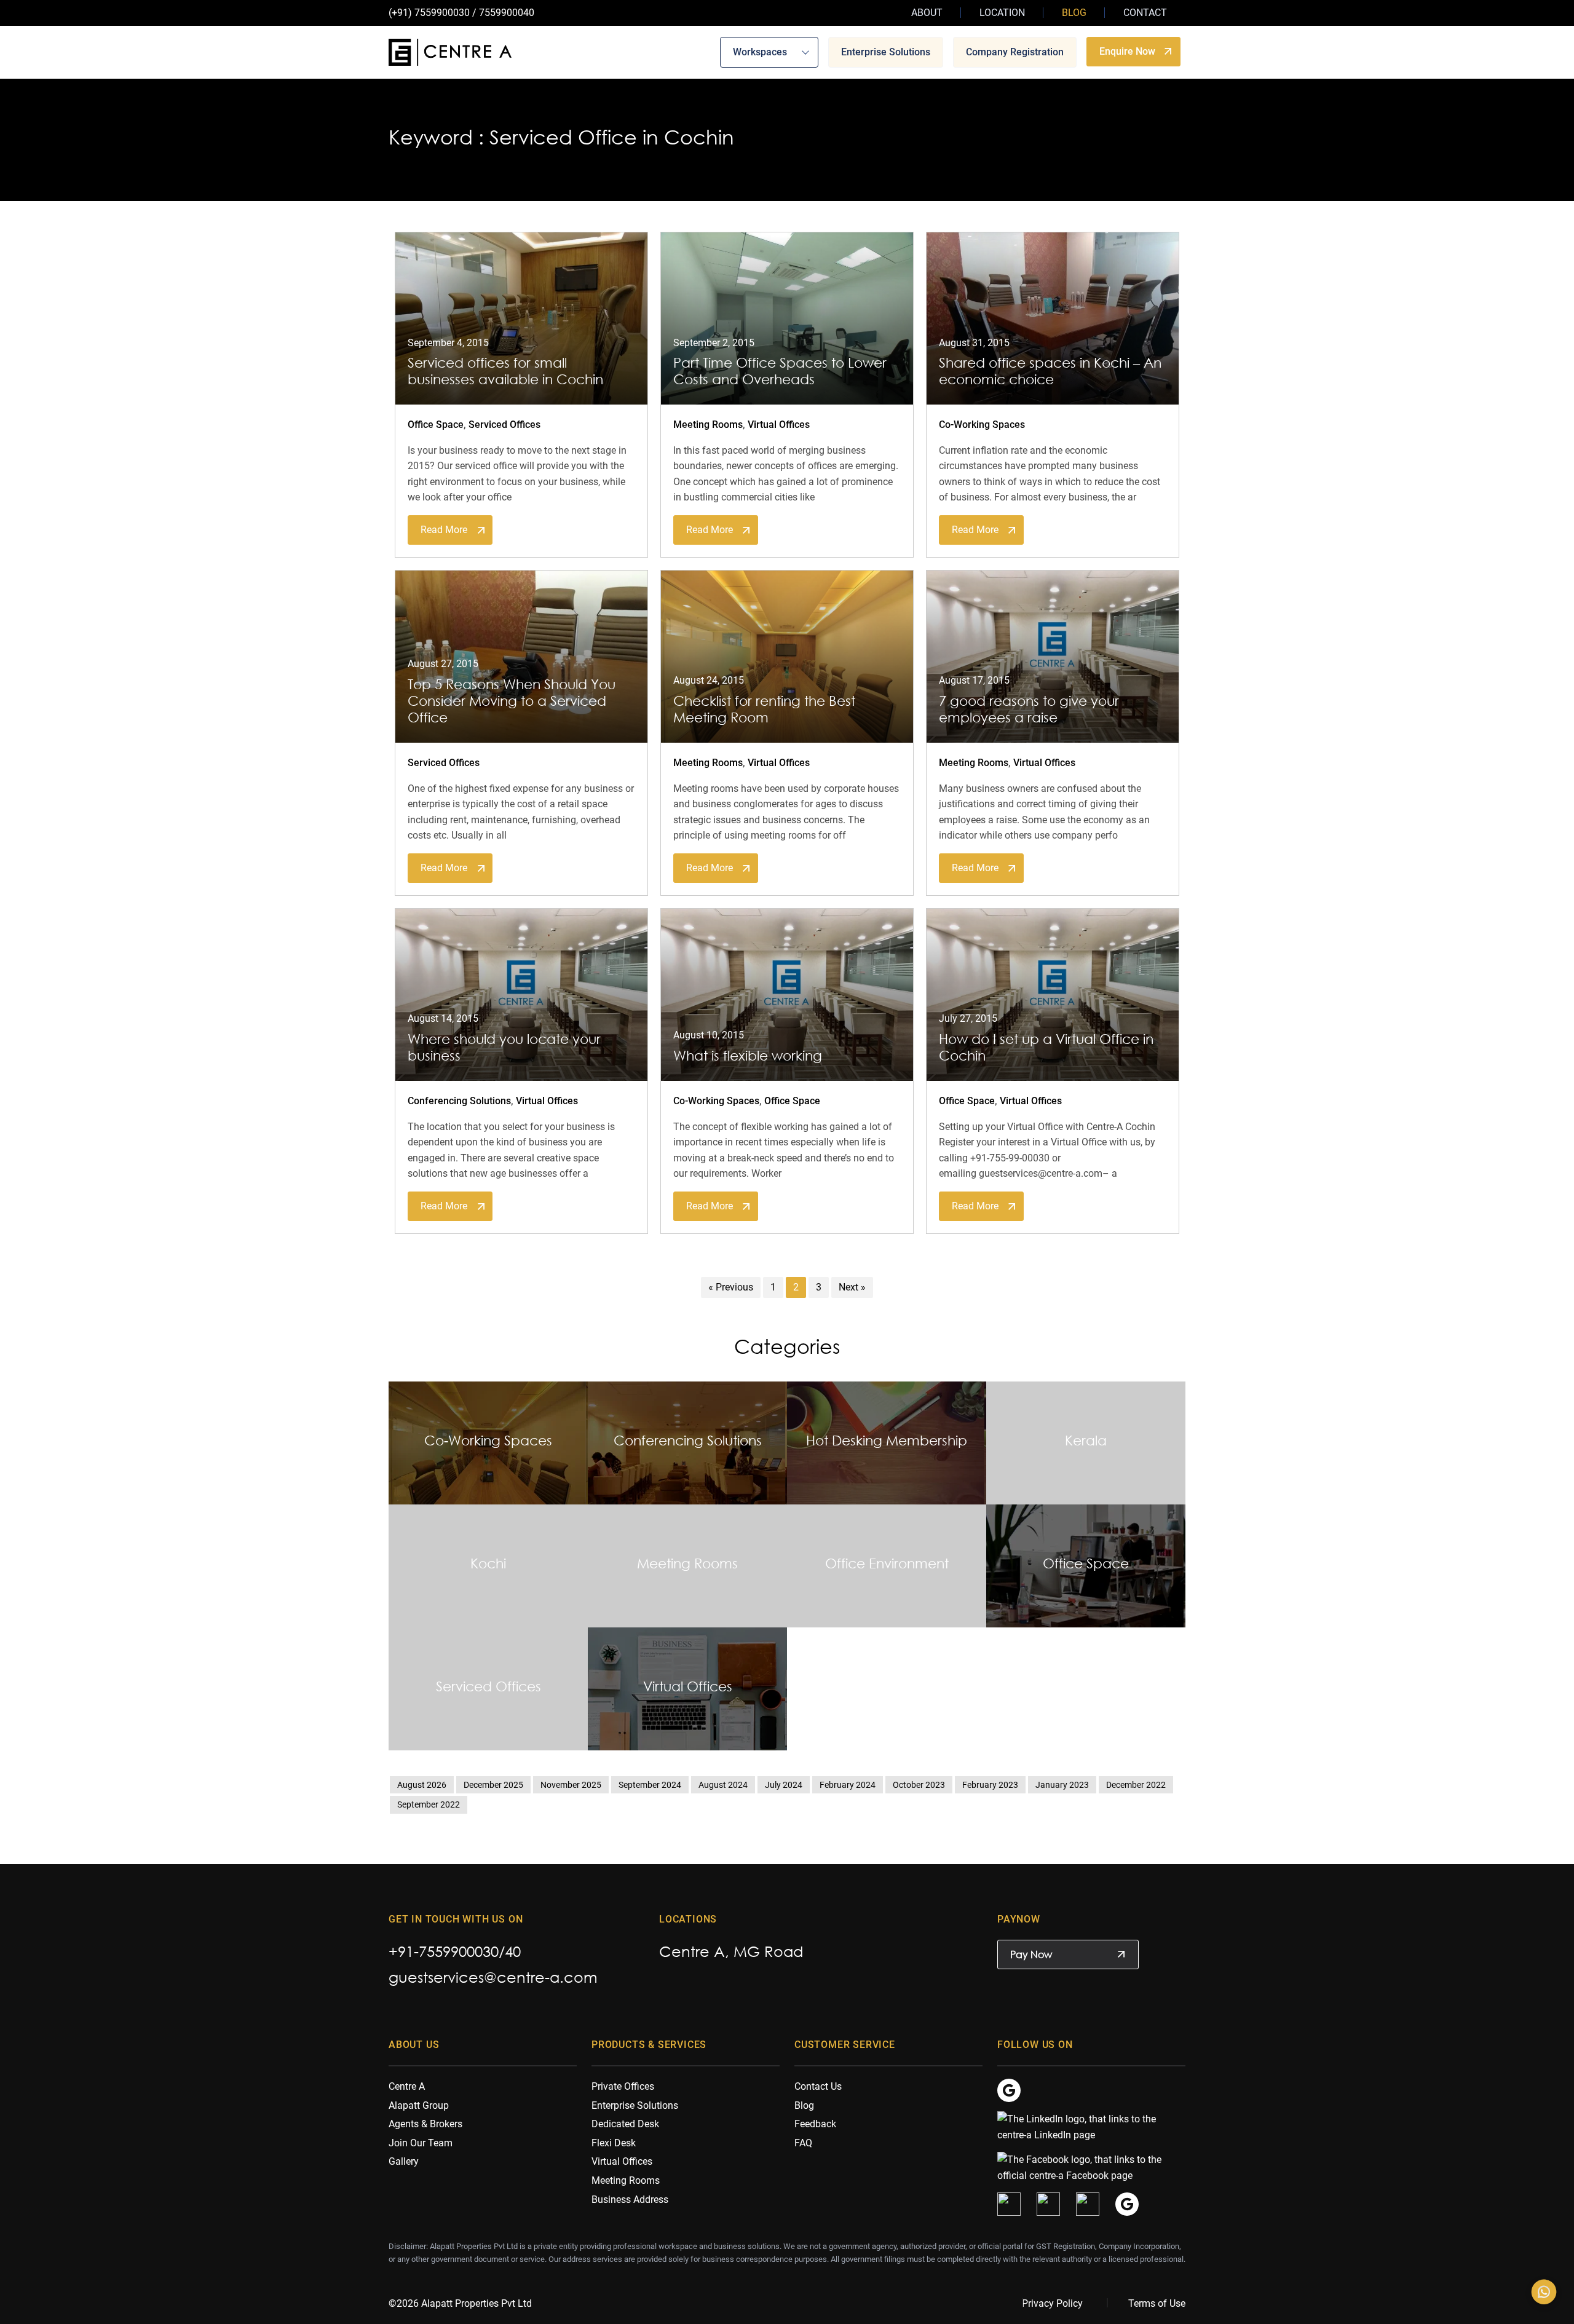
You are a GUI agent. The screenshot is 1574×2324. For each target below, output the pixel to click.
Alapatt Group (419, 2105)
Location (1002, 13)
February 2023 (990, 1785)
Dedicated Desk (625, 2124)
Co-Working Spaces (982, 425)
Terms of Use (1157, 2303)
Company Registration (1015, 51)
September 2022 (429, 1804)
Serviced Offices (504, 425)
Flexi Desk (614, 2143)
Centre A (407, 2086)
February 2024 (848, 1785)
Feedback (815, 2124)
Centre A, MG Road (731, 1951)
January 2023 (1062, 1785)
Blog (1074, 13)
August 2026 (422, 1785)
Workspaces (760, 51)
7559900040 (507, 13)
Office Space (436, 425)
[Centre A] (450, 52)
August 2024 (723, 1785)
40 (513, 1951)
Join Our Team (421, 2143)
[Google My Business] (1009, 2089)
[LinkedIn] (1085, 2126)
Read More (444, 530)
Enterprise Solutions (886, 51)
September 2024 (650, 1785)
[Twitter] (1009, 2204)
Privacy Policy (1052, 2303)
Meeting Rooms (708, 425)
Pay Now (1031, 1954)
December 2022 (1136, 1785)
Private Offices (623, 2086)
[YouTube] (1088, 2204)
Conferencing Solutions (459, 1101)
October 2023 (919, 1785)
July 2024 (784, 1785)
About (927, 13)
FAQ (803, 2143)
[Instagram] (1048, 2204)
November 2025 (571, 1785)
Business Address (630, 2199)
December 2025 (493, 1785)
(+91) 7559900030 (429, 13)
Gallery (404, 2161)
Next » (852, 1287)
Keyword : (436, 137)
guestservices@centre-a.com (493, 1977)
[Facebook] (1085, 2167)
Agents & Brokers (425, 2124)
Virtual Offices (779, 425)
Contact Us (818, 2086)
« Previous (731, 1287)
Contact (1145, 13)
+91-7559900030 (444, 1951)
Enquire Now (1127, 51)
